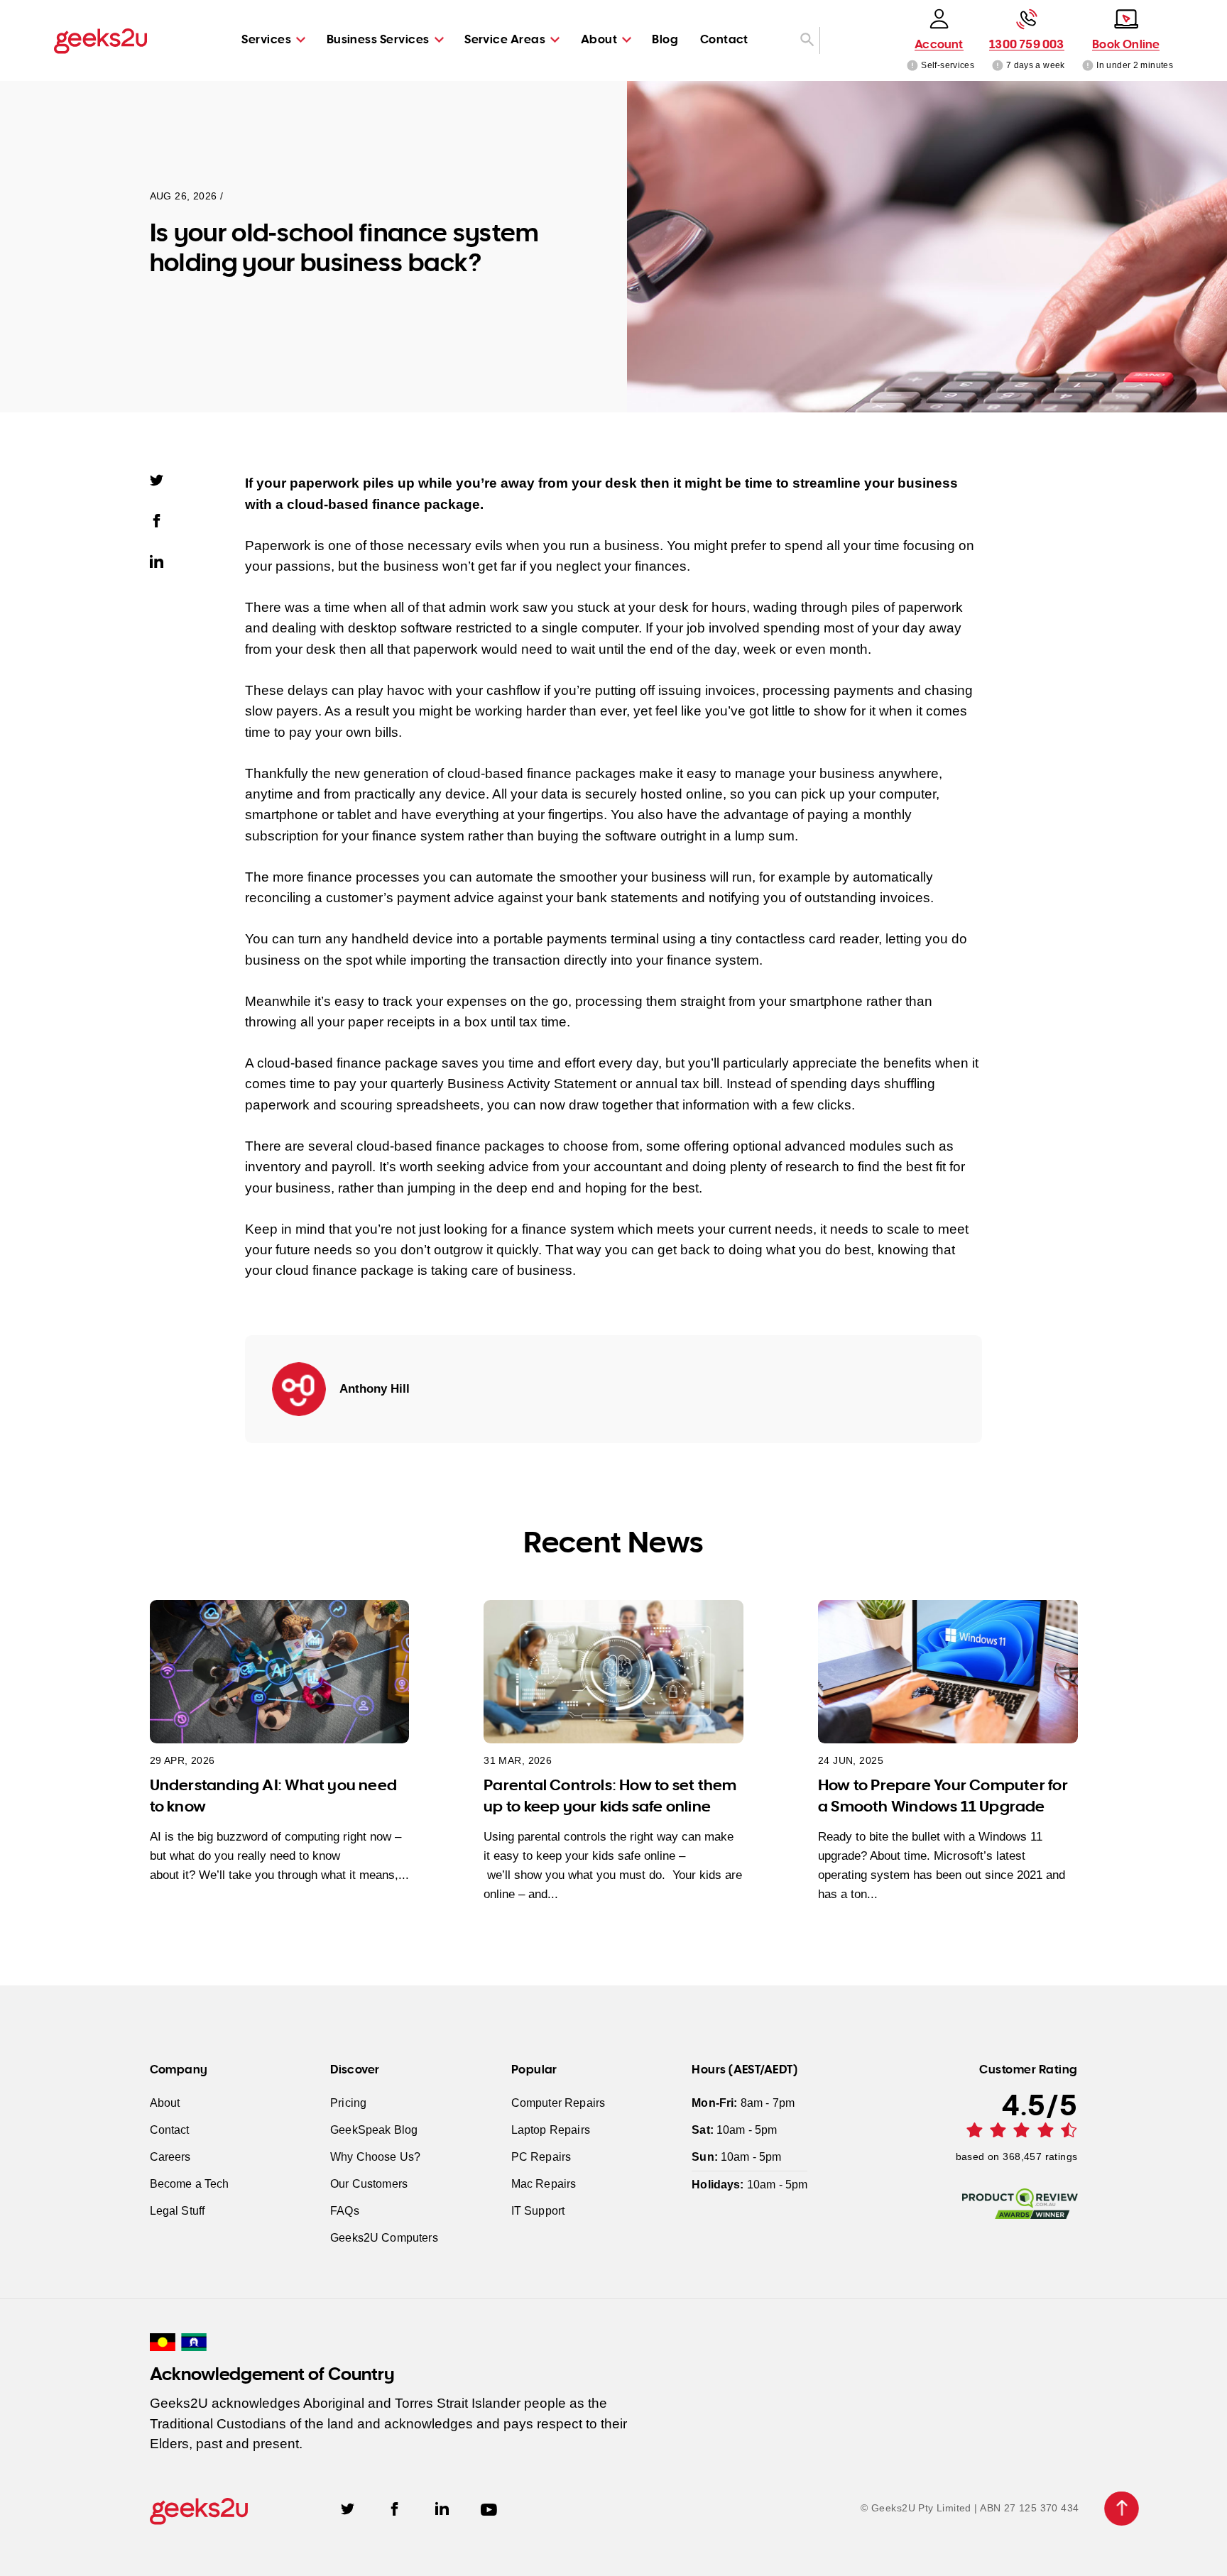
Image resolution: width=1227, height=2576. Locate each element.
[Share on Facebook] (163, 520)
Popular (534, 2069)
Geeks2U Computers (384, 2238)
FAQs (345, 2211)
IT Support (538, 2211)
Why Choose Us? (375, 2157)
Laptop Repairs (551, 2130)
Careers (170, 2157)
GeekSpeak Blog (374, 2130)
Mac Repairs (544, 2184)
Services (266, 39)
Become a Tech (190, 2184)
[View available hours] (997, 65)
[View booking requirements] (1088, 65)
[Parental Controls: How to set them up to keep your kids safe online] (613, 1671)
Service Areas (505, 39)
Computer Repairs (558, 2103)
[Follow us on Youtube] (489, 2508)
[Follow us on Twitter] (348, 2508)
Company (179, 2069)
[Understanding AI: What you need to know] (280, 1671)
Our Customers (369, 2184)
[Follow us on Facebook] (394, 2508)
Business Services (378, 39)
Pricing (348, 2103)
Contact (724, 39)
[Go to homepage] (100, 40)
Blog (665, 39)
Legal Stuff (178, 2211)
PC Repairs (541, 2157)
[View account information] (913, 65)
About (599, 39)
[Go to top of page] (1122, 2509)
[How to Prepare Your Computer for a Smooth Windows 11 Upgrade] (948, 1671)
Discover (355, 2069)
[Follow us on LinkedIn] (442, 2508)
